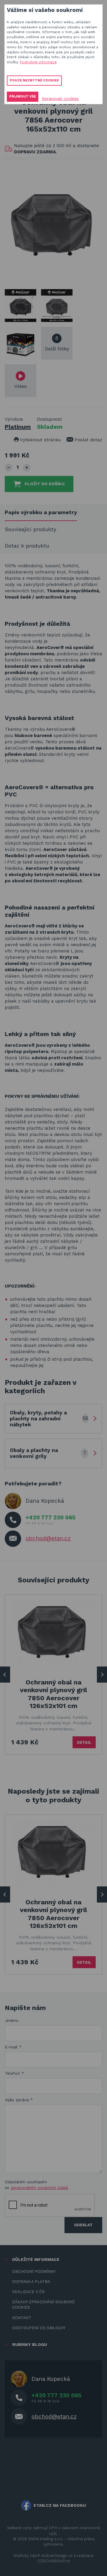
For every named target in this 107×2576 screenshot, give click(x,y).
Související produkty (30, 529)
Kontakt (22, 2318)
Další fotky (57, 343)
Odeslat (83, 2225)
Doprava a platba (31, 2282)
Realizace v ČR (28, 2292)
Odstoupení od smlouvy (39, 2328)
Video (21, 386)
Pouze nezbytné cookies (34, 80)
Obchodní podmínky (34, 2271)
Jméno (12, 2020)
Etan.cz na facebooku (60, 2505)
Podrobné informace (38, 62)
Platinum (18, 427)
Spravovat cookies (60, 98)
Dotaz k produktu (27, 546)
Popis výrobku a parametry (41, 512)
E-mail (13, 2047)
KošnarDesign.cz (57, 2556)
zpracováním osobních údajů (40, 2187)
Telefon (14, 2073)
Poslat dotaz (88, 440)
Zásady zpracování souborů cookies (43, 2305)
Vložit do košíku (44, 484)
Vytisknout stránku (40, 440)
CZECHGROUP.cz (54, 2561)
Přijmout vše (23, 97)
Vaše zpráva (19, 2100)
